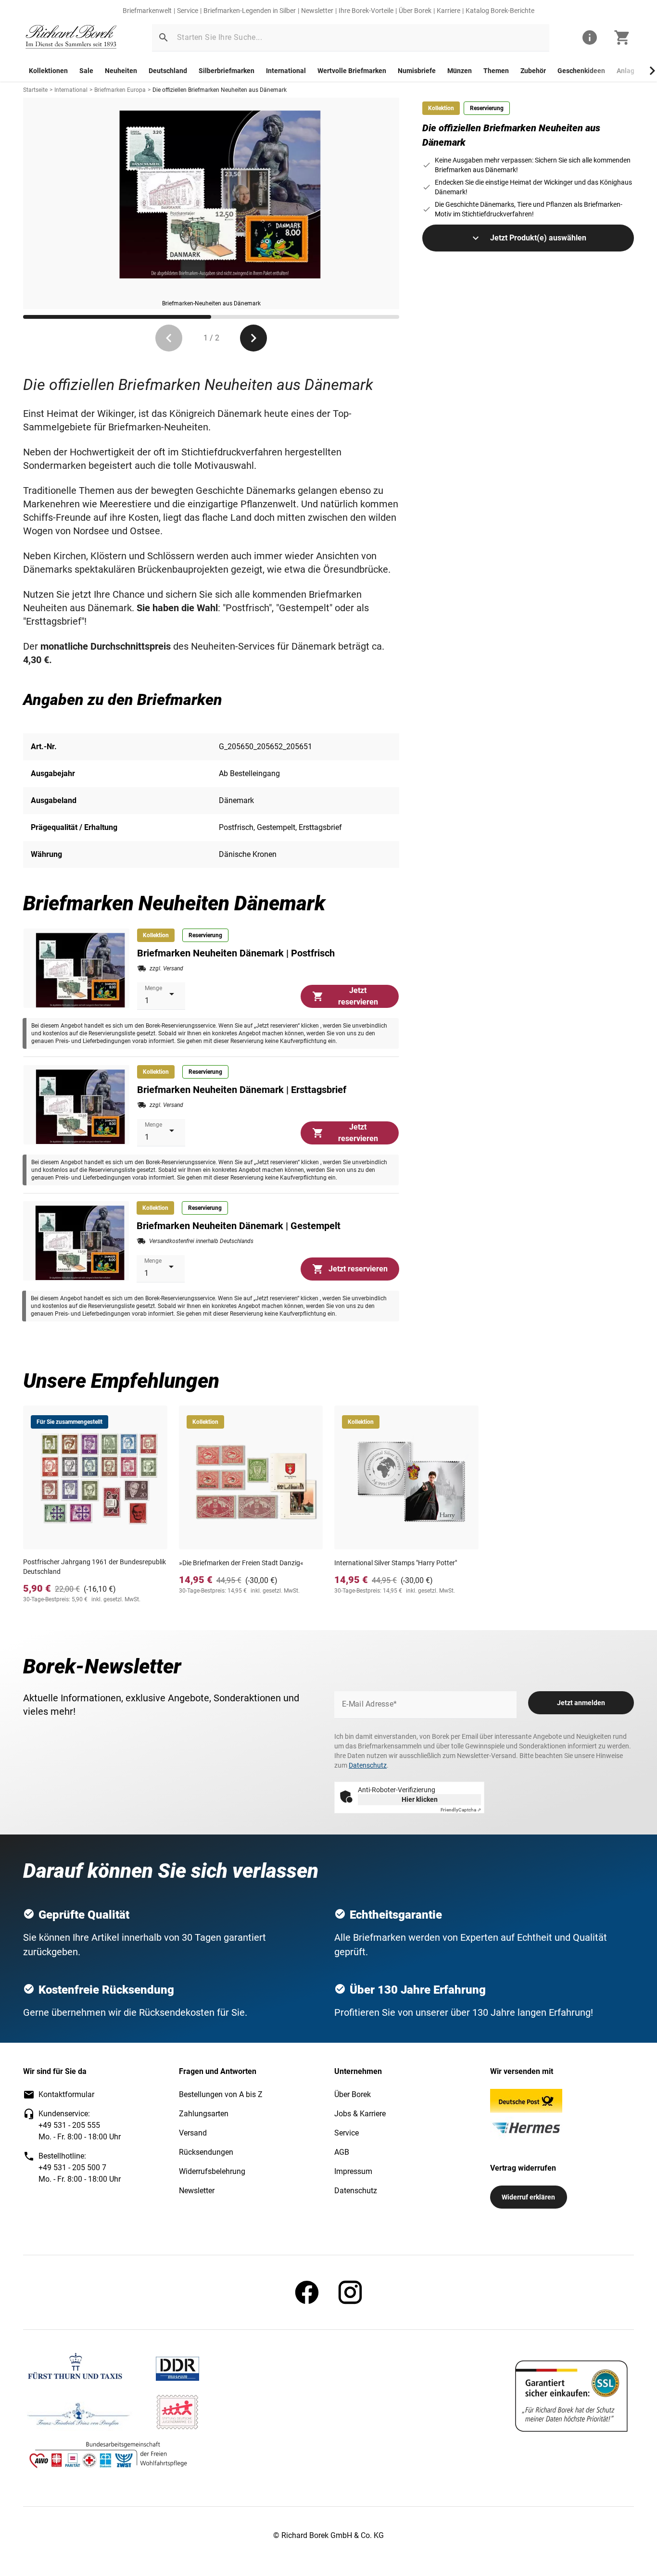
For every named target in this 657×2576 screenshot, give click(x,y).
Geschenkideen (581, 71)
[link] (71, 38)
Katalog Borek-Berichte (500, 11)
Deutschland (168, 71)
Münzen (460, 71)
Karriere (449, 11)
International (286, 71)
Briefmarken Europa (120, 90)
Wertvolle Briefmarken (352, 71)
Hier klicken (420, 1799)
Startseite (35, 90)
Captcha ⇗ (461, 1810)
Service (188, 11)
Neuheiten (121, 71)
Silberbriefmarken (227, 71)
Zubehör (533, 71)
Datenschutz (368, 1765)
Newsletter (317, 11)
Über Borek (415, 11)
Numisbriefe (417, 71)
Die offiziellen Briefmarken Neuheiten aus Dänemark (220, 90)
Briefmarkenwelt (147, 11)
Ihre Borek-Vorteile (366, 11)
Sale (86, 71)
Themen (496, 71)
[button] (164, 38)
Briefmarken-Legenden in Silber (250, 11)
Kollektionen (48, 71)
